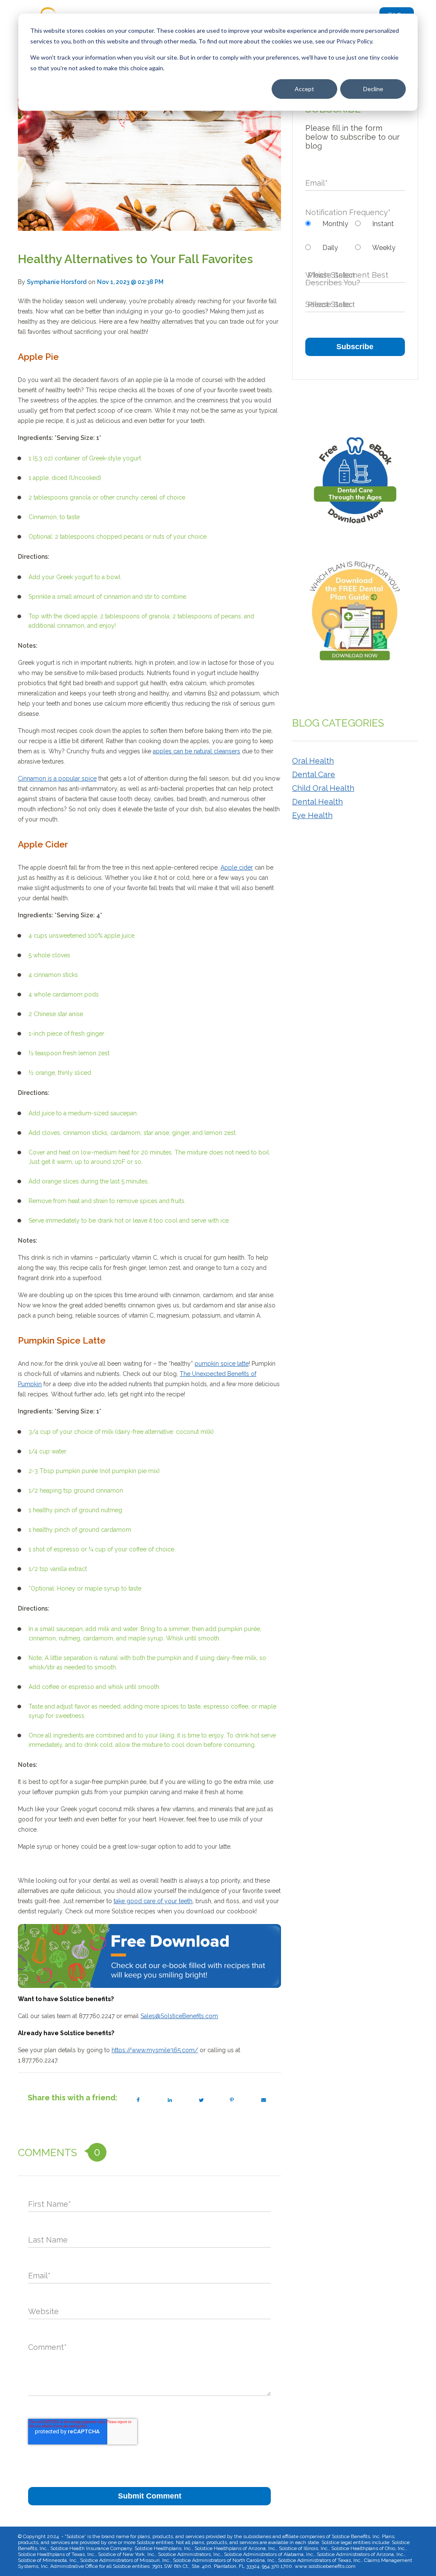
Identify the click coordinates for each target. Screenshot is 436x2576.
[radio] (330, 224)
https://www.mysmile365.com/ (155, 2050)
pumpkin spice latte (222, 1364)
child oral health (323, 788)
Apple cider (237, 867)
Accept (304, 89)
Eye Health (312, 815)
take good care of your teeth (153, 1901)
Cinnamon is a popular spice (57, 778)
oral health (313, 761)
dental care (314, 774)
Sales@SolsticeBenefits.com (179, 2016)
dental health (317, 802)
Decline (373, 89)
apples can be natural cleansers (196, 751)
